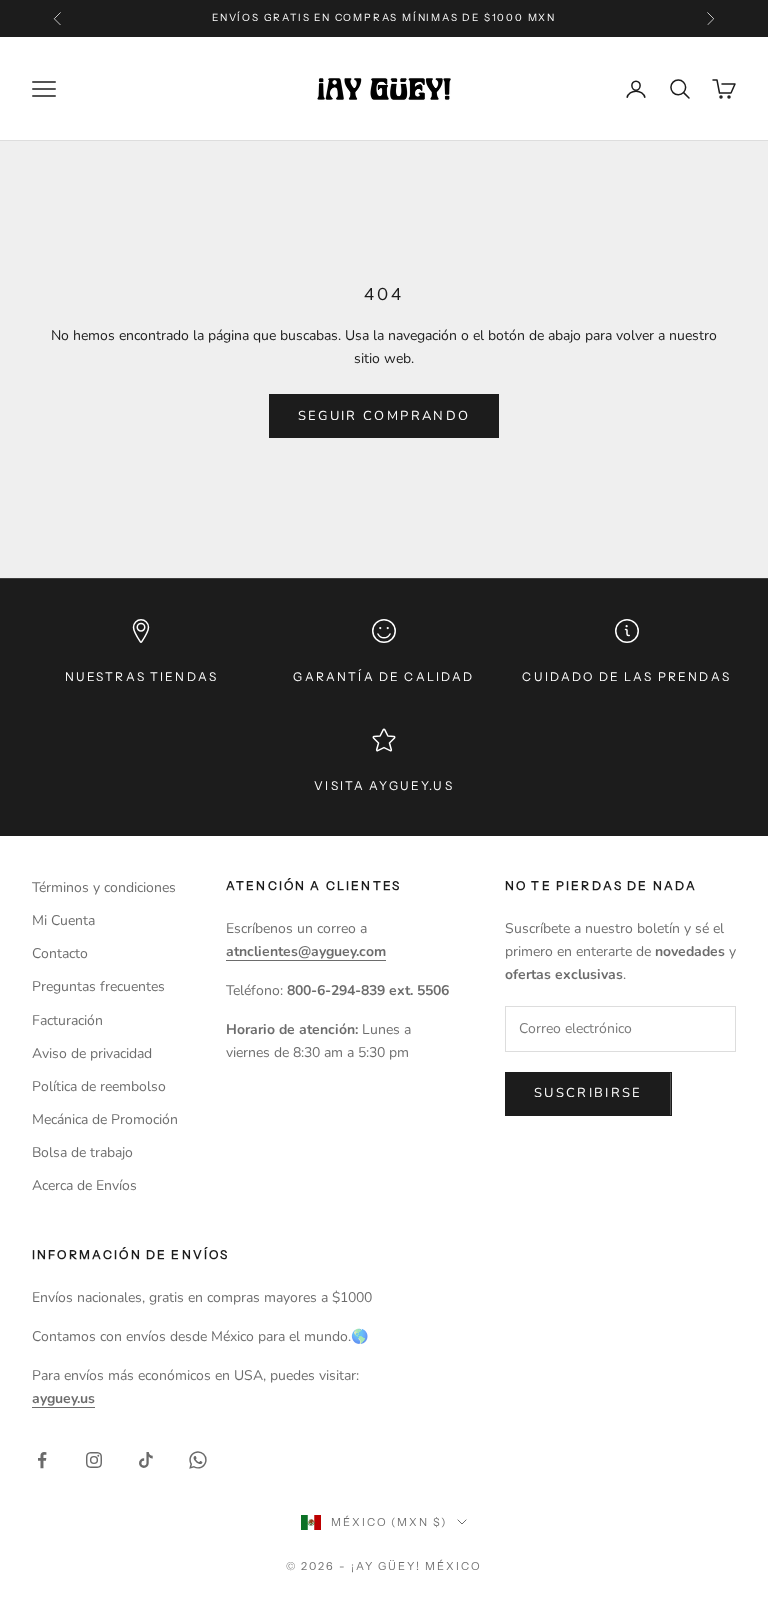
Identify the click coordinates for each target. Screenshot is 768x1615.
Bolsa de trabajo (82, 1152)
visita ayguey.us (384, 785)
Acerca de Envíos (84, 1185)
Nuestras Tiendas (142, 676)
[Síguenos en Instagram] (94, 1460)
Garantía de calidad (383, 676)
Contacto (60, 953)
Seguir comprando (384, 416)
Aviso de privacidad (92, 1053)
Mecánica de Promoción (105, 1119)
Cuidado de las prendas (626, 676)
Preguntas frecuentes (98, 986)
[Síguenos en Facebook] (42, 1460)
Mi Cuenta (63, 920)
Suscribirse (588, 1093)
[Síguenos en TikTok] (146, 1460)
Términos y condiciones (104, 887)
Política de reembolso (99, 1086)
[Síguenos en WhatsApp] (198, 1460)
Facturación (67, 1020)
